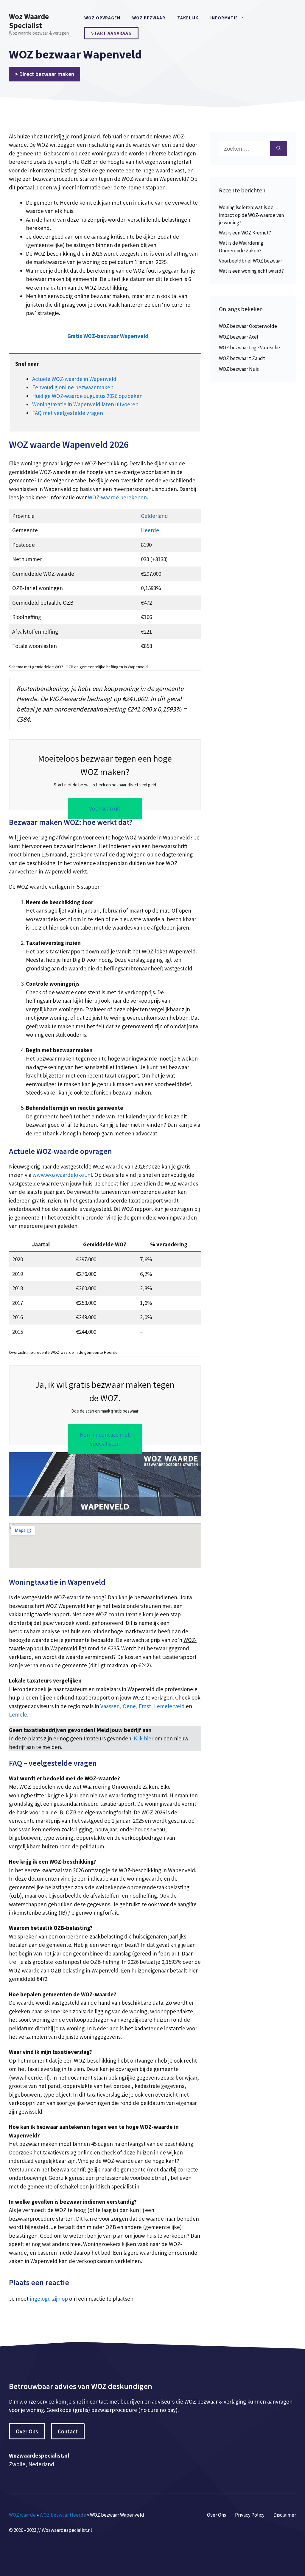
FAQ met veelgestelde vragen (68, 413)
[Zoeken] (279, 149)
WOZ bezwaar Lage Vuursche (249, 348)
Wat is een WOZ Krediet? (245, 233)
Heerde (150, 530)
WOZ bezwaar (149, 18)
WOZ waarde (22, 2515)
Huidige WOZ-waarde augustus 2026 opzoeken (87, 396)
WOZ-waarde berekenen (117, 497)
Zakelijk (188, 18)
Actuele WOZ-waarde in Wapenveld (74, 379)
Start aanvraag (111, 33)
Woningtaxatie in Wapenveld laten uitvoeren (85, 404)
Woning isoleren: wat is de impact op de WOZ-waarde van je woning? (251, 215)
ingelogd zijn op (49, 2299)
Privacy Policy (250, 2515)
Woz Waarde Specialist (29, 21)
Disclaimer (285, 2515)
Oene (129, 1706)
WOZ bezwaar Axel (239, 337)
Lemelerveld (169, 1706)
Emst (145, 1706)
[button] (108, 336)
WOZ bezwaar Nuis (239, 369)
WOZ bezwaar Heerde (63, 2515)
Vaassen (110, 1706)
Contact (68, 2431)
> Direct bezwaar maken (45, 74)
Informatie (224, 18)
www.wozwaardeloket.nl (62, 1175)
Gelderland (154, 516)
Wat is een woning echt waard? (251, 271)
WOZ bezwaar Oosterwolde (248, 326)
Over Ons (27, 2431)
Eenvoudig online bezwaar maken (73, 387)
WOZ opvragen (102, 18)
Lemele (18, 1714)
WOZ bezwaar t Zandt (242, 358)
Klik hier (144, 1738)
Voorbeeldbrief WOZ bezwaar (250, 261)
